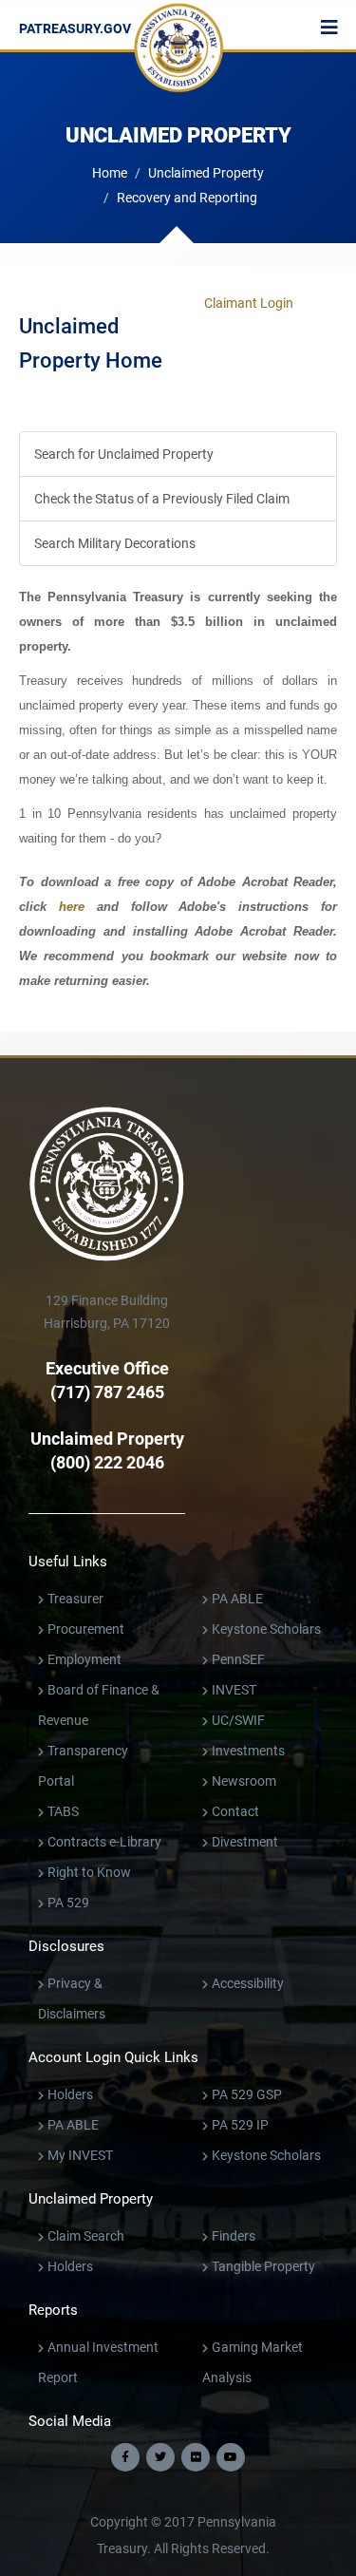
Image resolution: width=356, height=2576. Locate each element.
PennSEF (238, 1659)
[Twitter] (160, 2457)
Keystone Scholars (266, 1629)
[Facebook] (125, 2457)
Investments (248, 1751)
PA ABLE (237, 1599)
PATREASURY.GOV (75, 28)
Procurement (86, 1629)
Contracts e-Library (104, 1842)
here (72, 907)
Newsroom (244, 1781)
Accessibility (248, 1983)
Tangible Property (263, 2266)
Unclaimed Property (206, 173)
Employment (84, 1659)
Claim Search (86, 2236)
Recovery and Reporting (187, 198)
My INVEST (80, 2155)
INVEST (234, 1690)
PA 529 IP (240, 2125)
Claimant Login (249, 301)
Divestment (245, 1842)
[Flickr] (196, 2457)
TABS (63, 1811)
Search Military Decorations (115, 543)
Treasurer (75, 1599)
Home (110, 173)
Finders (234, 2236)
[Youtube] (231, 2457)
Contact (235, 1811)
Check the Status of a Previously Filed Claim (162, 499)
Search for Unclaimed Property (124, 454)
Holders (70, 2094)
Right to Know (89, 1872)
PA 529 (68, 1903)
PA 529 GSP (247, 2094)
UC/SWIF (238, 1720)
